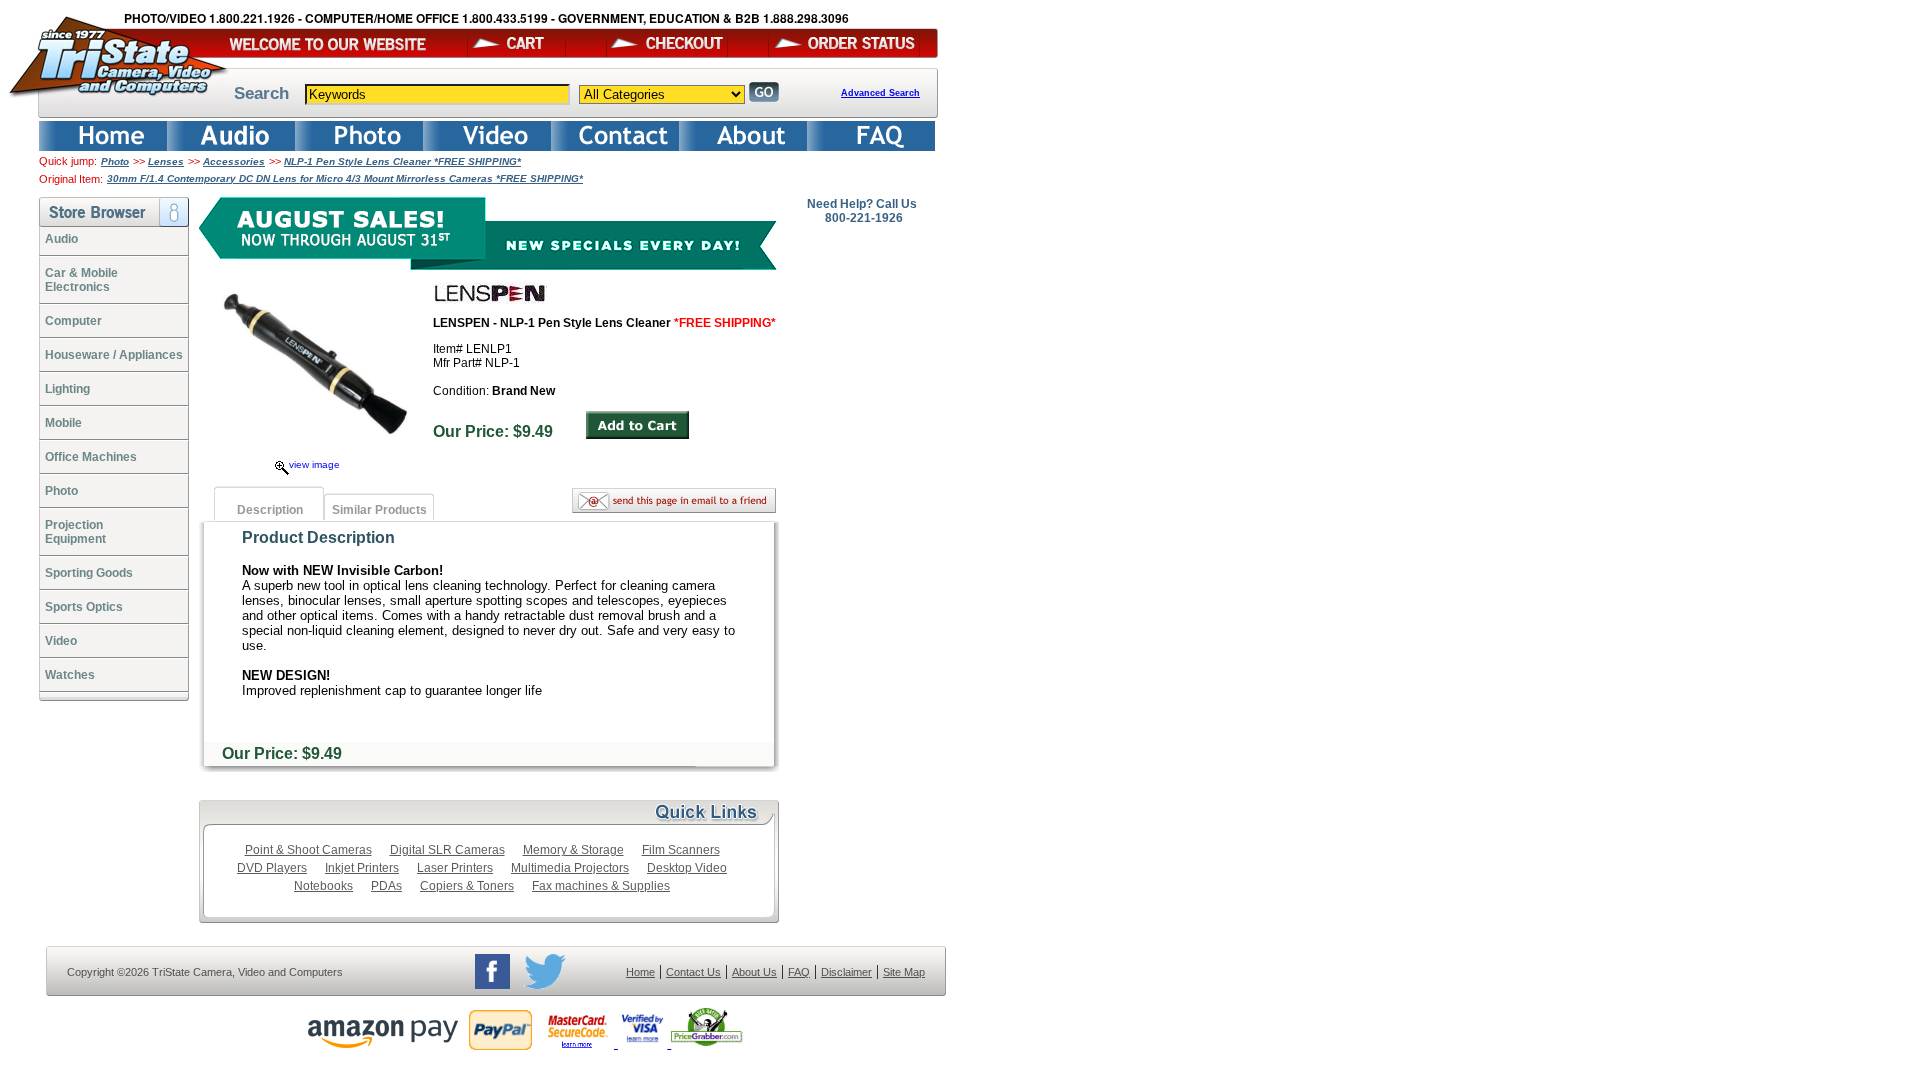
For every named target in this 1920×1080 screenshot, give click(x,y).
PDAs (386, 886)
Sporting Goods (89, 573)
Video (61, 641)
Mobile (63, 423)
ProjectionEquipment (75, 532)
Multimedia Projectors (570, 868)
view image (314, 464)
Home (640, 972)
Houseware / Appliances (114, 355)
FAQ (799, 972)
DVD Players (272, 868)
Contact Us (693, 972)
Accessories (234, 161)
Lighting (67, 389)
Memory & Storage (573, 850)
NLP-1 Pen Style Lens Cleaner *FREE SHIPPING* (402, 161)
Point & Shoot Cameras (308, 850)
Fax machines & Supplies (601, 886)
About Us (754, 972)
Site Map (904, 972)
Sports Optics (84, 607)
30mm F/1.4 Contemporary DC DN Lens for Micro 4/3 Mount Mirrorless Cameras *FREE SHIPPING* (345, 178)
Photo (115, 161)
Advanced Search (880, 93)
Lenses (166, 161)
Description (270, 510)
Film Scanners (681, 850)
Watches (70, 675)
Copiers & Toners (467, 886)
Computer (73, 321)
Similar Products (379, 510)
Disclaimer (846, 972)
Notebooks (323, 886)
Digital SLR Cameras (447, 850)
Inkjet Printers (362, 868)
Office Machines (91, 457)
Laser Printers (455, 868)
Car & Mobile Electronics (81, 280)
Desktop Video (687, 868)
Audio (61, 239)
